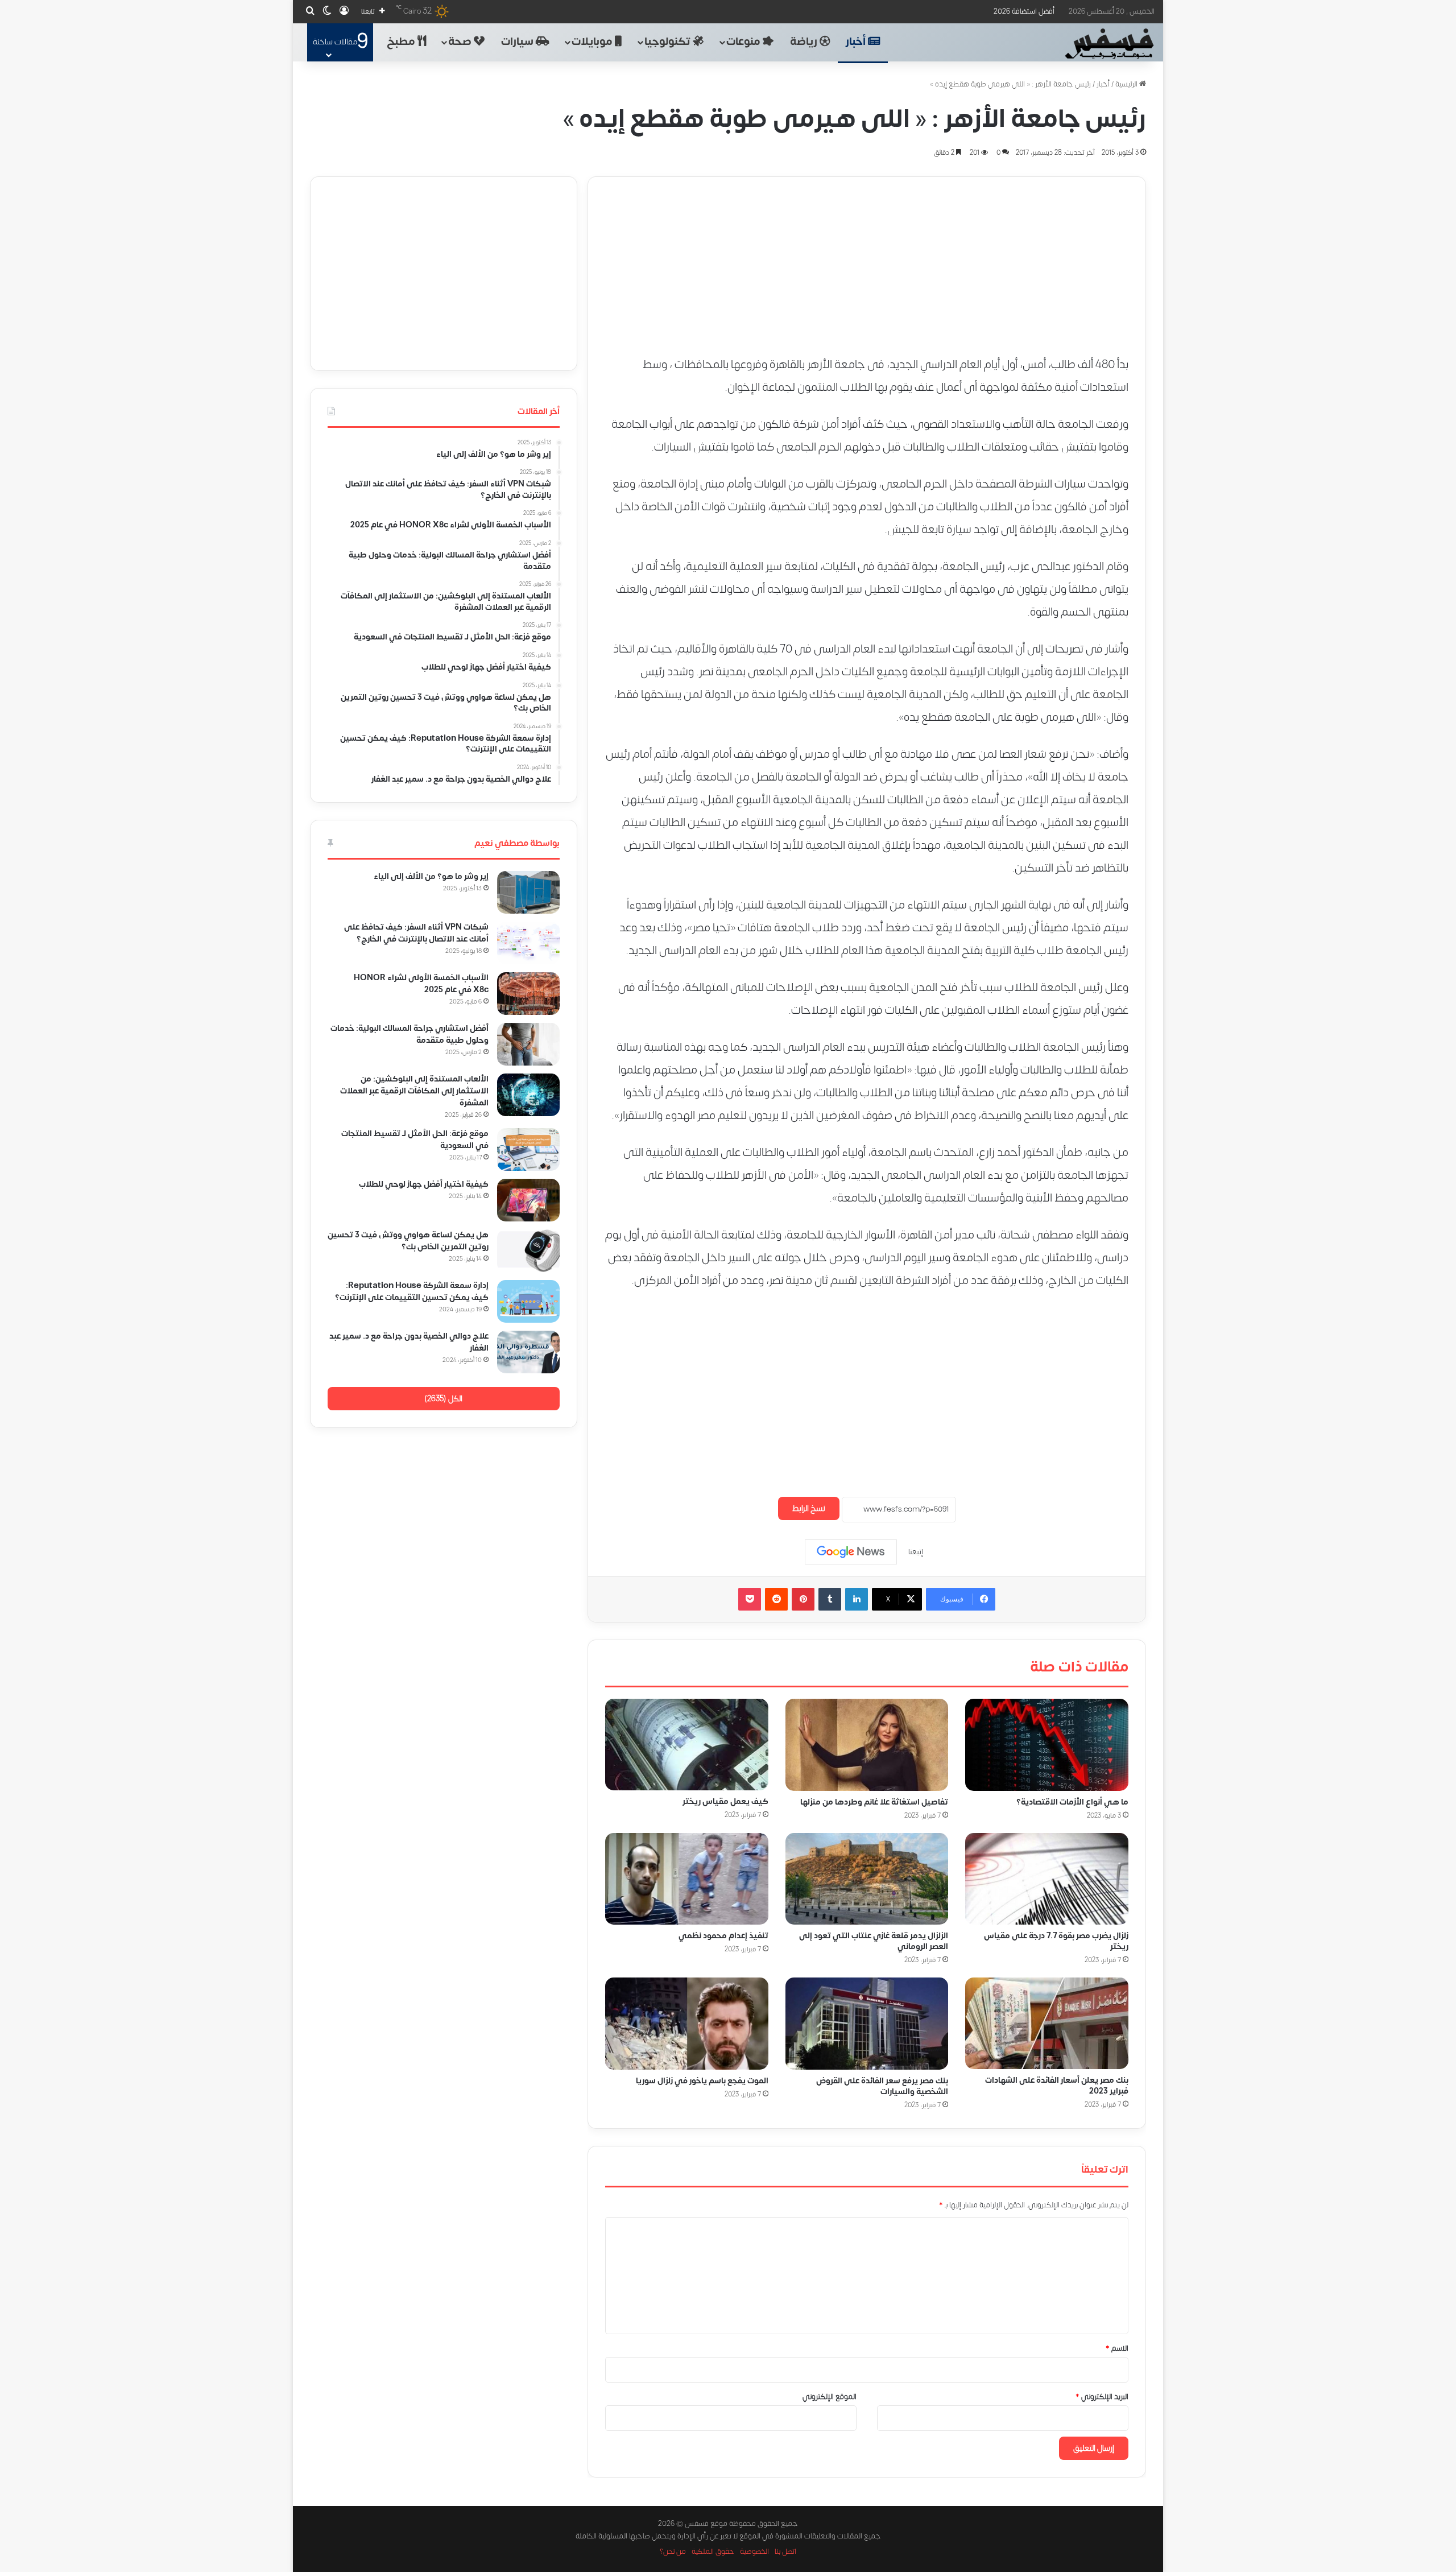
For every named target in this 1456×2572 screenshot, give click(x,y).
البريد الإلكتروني (1102, 2397)
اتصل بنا (785, 2552)
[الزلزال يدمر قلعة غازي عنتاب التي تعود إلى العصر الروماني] (867, 1879)
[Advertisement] (867, 257)
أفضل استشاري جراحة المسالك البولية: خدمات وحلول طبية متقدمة (409, 1034)
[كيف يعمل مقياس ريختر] (687, 1745)
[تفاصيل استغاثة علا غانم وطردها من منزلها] (867, 1745)
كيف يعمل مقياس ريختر (725, 1801)
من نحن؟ (673, 2552)
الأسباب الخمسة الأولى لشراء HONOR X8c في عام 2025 (421, 984)
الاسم (1117, 2348)
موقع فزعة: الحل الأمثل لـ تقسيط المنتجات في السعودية (415, 1140)
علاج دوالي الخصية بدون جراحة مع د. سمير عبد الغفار (409, 1342)
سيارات (518, 42)
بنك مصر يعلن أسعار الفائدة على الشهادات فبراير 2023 (1057, 2086)
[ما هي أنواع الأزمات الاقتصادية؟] (1047, 1745)
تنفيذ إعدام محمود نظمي (723, 1936)
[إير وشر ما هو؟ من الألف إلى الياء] (528, 892)
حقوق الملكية (713, 2552)
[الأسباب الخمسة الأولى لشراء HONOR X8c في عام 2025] (528, 994)
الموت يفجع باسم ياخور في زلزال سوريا (702, 2081)
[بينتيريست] (803, 1599)
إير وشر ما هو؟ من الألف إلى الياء (431, 876)
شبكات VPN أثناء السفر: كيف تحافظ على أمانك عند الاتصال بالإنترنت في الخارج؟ (416, 933)
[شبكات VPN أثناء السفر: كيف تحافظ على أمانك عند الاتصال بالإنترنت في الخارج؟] (528, 943)
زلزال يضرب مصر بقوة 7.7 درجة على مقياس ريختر (1056, 1941)
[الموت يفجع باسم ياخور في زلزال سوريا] (687, 2024)
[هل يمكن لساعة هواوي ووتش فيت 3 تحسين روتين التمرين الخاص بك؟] (528, 1251)
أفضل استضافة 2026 (1024, 11)
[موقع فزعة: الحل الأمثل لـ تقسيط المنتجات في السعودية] (528, 1149)
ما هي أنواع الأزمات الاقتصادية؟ (1072, 1801)
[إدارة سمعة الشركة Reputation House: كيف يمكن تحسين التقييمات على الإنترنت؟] (528, 1301)
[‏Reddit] (776, 1599)
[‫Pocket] (750, 1599)
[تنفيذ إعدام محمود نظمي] (687, 1879)
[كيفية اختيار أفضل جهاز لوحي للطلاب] (528, 1200)
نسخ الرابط (809, 1508)
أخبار (857, 42)
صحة (461, 42)
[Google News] (851, 1552)
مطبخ (402, 42)
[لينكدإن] (857, 1599)
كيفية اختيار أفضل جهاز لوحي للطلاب (424, 1184)
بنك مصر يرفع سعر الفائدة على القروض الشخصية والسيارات (882, 2086)
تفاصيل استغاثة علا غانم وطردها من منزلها (874, 1801)
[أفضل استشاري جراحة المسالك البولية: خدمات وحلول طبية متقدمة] (528, 1044)
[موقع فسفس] (1109, 44)
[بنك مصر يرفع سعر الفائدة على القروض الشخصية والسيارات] (867, 2024)
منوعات (744, 42)
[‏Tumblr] (830, 1599)
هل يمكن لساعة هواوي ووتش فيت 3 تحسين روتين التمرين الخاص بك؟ (408, 1241)
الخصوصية (754, 2552)
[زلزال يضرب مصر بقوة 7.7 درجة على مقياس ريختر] (1047, 1879)
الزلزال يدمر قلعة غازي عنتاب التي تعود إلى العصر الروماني (874, 1941)
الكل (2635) (443, 1399)
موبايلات (593, 42)
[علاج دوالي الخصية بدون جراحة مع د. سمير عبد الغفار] (528, 1352)
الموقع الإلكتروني (830, 2397)
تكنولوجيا (669, 42)
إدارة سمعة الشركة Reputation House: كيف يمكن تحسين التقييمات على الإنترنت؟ (412, 1291)
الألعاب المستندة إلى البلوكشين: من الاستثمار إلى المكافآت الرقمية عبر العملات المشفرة (414, 1091)
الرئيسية (1127, 84)
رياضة (805, 42)
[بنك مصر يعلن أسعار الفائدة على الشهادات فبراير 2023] (1047, 2023)
